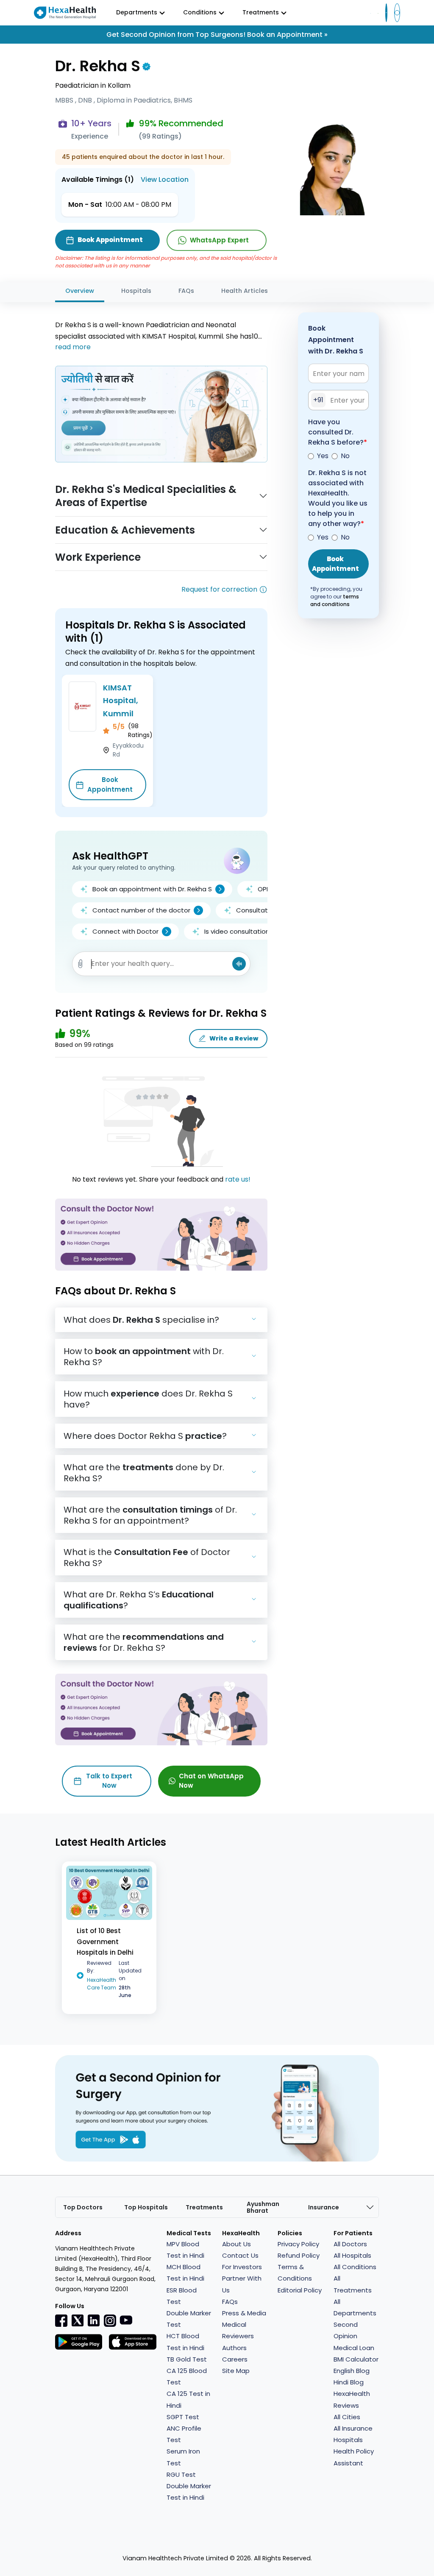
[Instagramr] (110, 2320)
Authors (234, 2348)
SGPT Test (183, 2417)
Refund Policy (299, 2255)
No (345, 456)
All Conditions (355, 2267)
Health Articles (245, 291)
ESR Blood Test (182, 2296)
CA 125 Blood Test (187, 2376)
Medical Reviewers (238, 2330)
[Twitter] (78, 2320)
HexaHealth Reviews (352, 2399)
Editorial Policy (300, 2290)
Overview (80, 291)
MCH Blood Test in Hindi (185, 2273)
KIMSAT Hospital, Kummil (121, 701)
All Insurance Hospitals (353, 2434)
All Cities (347, 2417)
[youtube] (126, 2320)
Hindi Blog (349, 2382)
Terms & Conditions (295, 2273)
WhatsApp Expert (219, 240)
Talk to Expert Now (109, 1781)
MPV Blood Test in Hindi (185, 2250)
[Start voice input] (239, 964)
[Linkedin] (94, 2320)
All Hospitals (352, 2255)
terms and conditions (335, 600)
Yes (323, 456)
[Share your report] (81, 964)
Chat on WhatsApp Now (211, 1781)
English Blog (352, 2371)
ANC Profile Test (184, 2434)
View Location (165, 179)
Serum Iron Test (183, 2457)
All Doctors (350, 2244)
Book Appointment (110, 784)
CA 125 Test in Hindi (188, 2399)
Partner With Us (242, 2284)
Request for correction (219, 589)
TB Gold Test (187, 2359)
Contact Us (240, 2255)
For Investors (242, 2267)
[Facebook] (61, 2320)
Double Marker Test (189, 2319)
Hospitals (136, 291)
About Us (236, 2244)
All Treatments (353, 2284)
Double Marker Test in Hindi (189, 2492)
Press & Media (244, 2313)
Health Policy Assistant (354, 2457)
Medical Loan (354, 2348)
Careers (235, 2359)
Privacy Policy (298, 2244)
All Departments (355, 2307)
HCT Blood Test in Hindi (185, 2342)
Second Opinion (346, 2330)
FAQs (186, 291)
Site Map (236, 2371)
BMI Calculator (356, 2359)
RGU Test (181, 2474)
